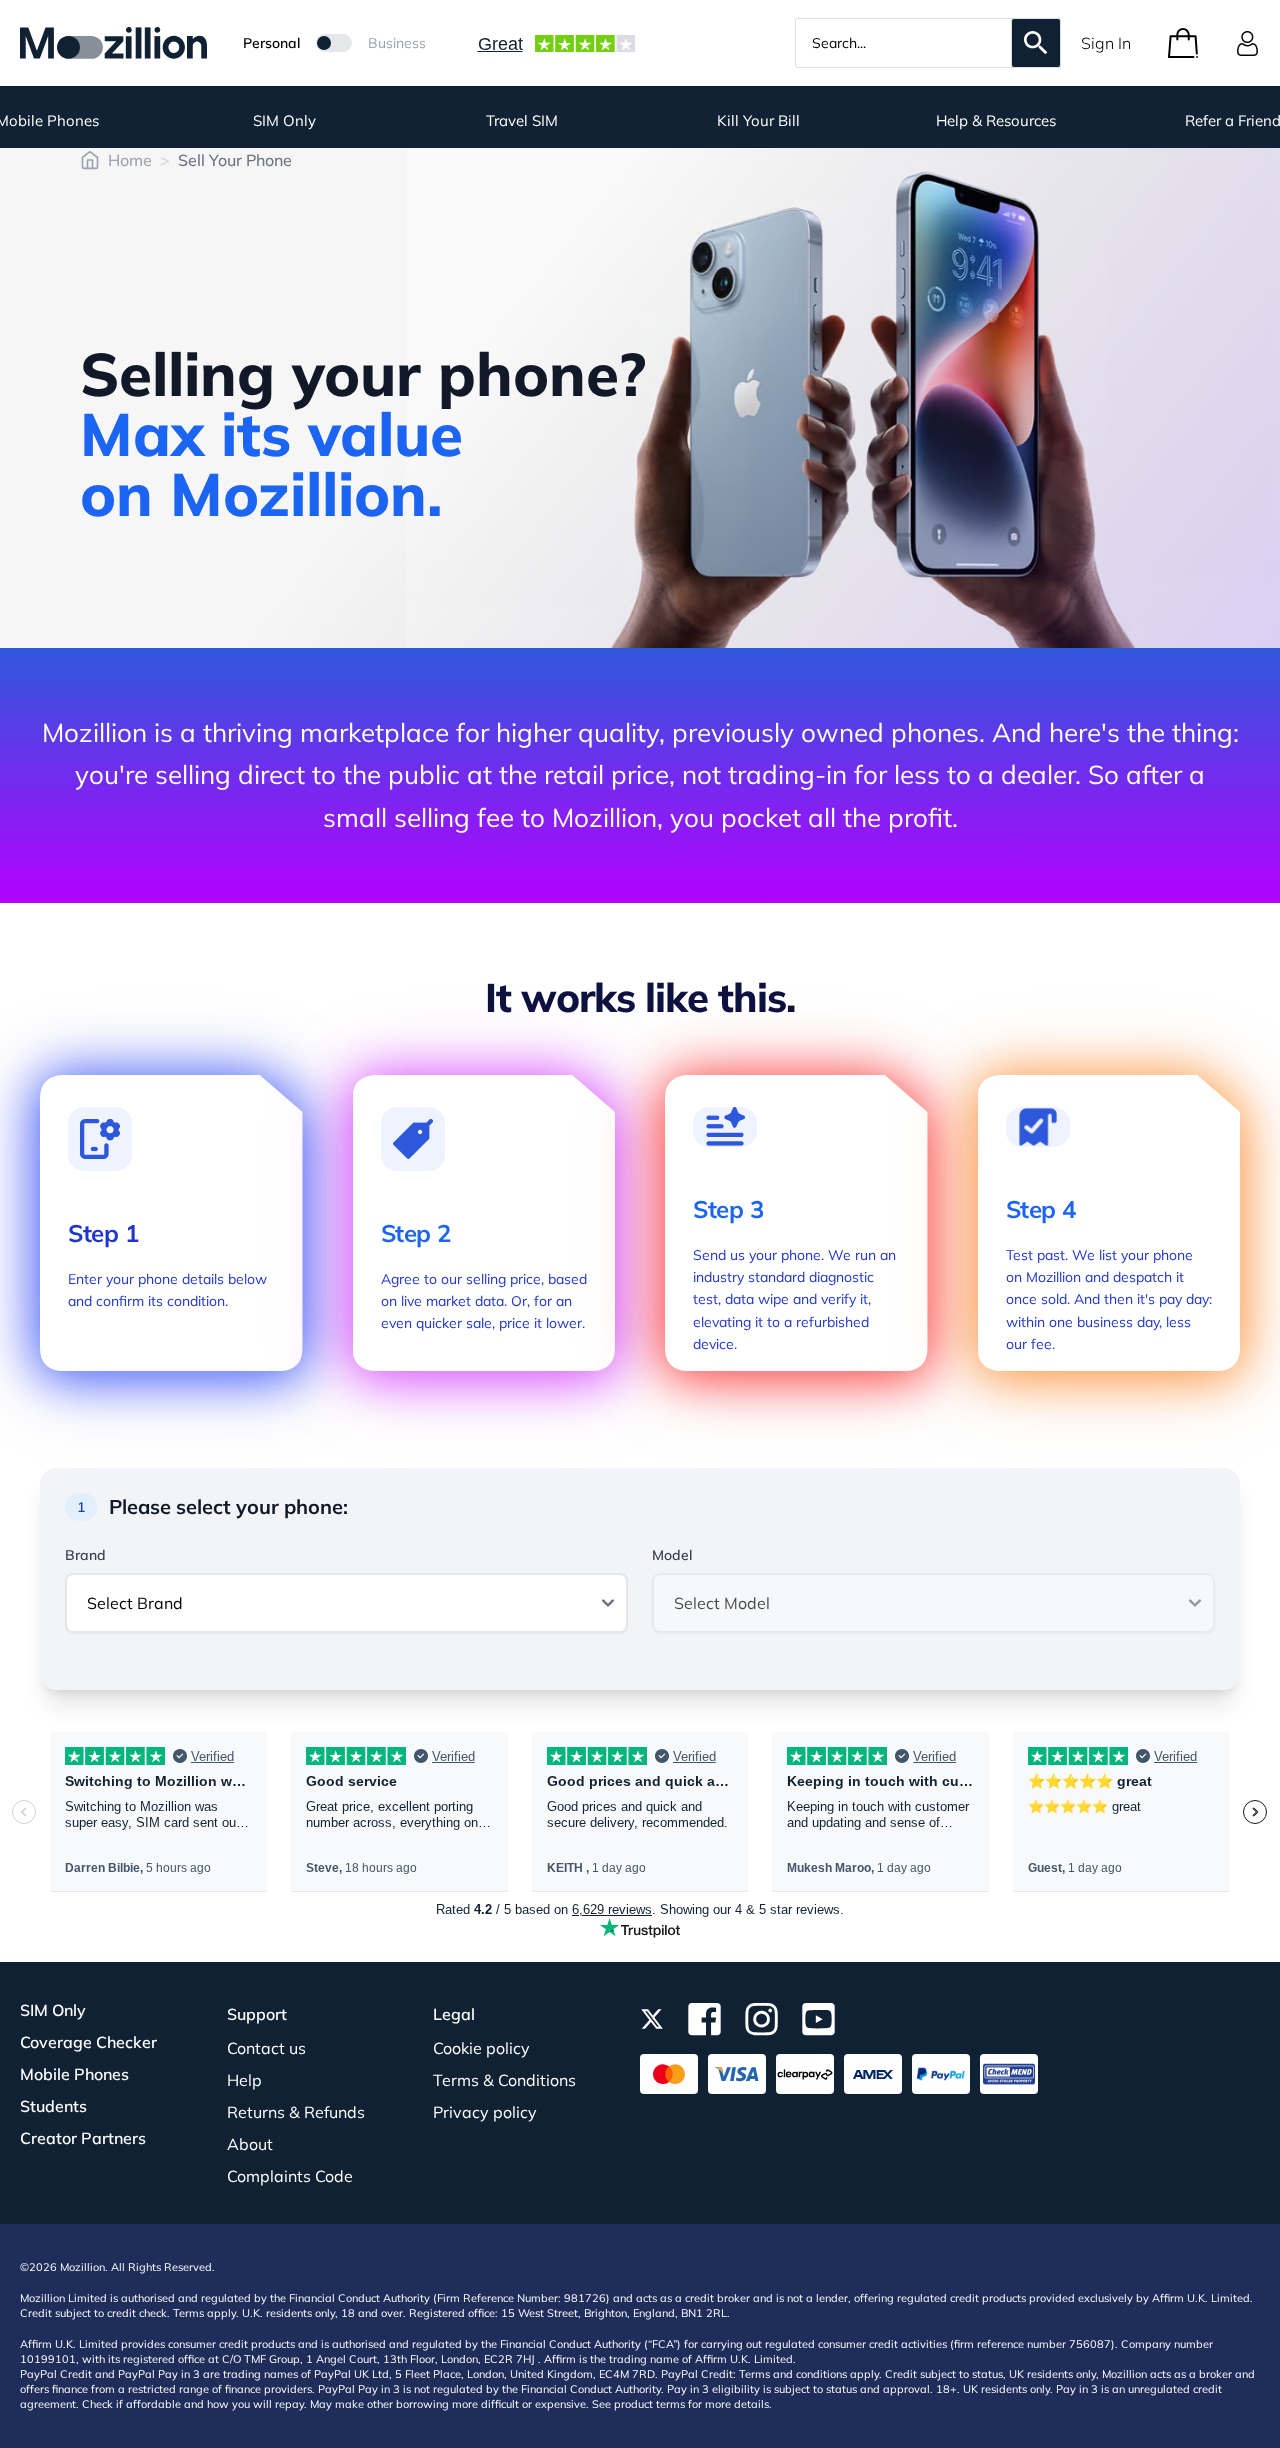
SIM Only (284, 120)
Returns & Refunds (296, 2112)
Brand (85, 1555)
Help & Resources (996, 120)
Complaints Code (290, 2176)
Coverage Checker (88, 2042)
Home (130, 160)
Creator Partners (83, 2138)
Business (397, 43)
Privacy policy (485, 2112)
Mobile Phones (74, 2074)
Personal (271, 43)
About (250, 2144)
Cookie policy (481, 2048)
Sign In (1106, 43)
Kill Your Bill (758, 120)
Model (672, 1555)
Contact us (266, 2048)
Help (244, 2080)
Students (53, 2106)
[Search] (1036, 43)
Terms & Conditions (504, 2080)
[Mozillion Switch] (334, 43)
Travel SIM (522, 120)
